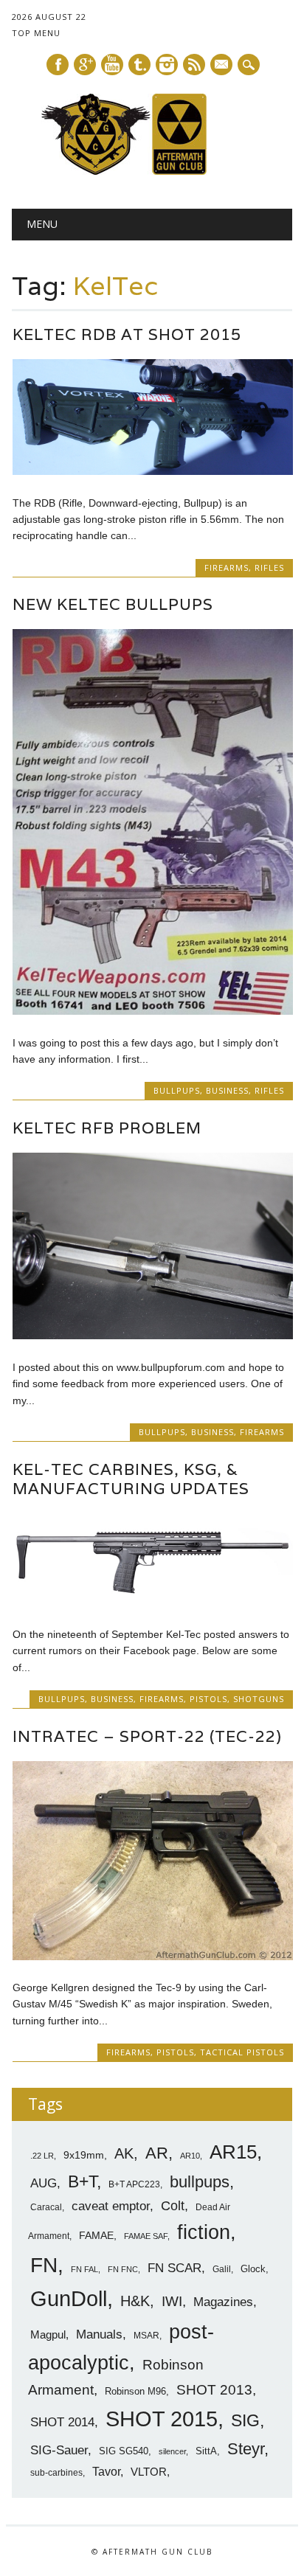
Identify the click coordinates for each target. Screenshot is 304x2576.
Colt (173, 2206)
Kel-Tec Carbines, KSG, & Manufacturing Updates (131, 1479)
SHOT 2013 (214, 2390)
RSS (194, 65)
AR (157, 2153)
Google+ (85, 65)
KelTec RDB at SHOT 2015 (127, 334)
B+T (82, 2181)
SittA (206, 2451)
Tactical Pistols (242, 2052)
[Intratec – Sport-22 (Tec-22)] (153, 1957)
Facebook (58, 65)
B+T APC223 (134, 2184)
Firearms (227, 567)
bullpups (200, 2182)
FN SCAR (175, 2268)
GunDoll (69, 2299)
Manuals (99, 2334)
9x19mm (84, 2155)
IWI (172, 2301)
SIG (245, 2420)
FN (44, 2265)
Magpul (48, 2334)
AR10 (190, 2156)
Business (227, 1090)
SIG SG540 (124, 2451)
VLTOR (149, 2472)
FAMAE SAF (146, 2236)
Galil (222, 2269)
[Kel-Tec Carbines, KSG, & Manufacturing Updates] (153, 1603)
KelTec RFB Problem (107, 1128)
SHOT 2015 (162, 2419)
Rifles (269, 567)
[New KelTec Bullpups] (153, 1011)
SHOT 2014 (62, 2422)
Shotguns (259, 1699)
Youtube (112, 65)
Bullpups (177, 1090)
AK (124, 2153)
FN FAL (84, 2269)
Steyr (246, 2449)
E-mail (222, 66)
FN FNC (123, 2269)
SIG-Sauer (59, 2450)
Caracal (46, 2207)
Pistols (208, 1699)
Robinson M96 (135, 2391)
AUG (44, 2183)
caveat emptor (111, 2206)
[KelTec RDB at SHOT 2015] (153, 471)
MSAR (146, 2336)
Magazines (223, 2302)
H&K (135, 2301)
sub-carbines (56, 2473)
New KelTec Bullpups (113, 604)
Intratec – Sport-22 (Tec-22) (147, 1736)
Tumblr (139, 65)
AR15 (233, 2152)
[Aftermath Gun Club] (152, 171)
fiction (204, 2232)
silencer (172, 2451)
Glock (253, 2269)
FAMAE (96, 2235)
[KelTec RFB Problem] (153, 1336)
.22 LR (42, 2156)
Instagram (167, 65)
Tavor (106, 2472)
